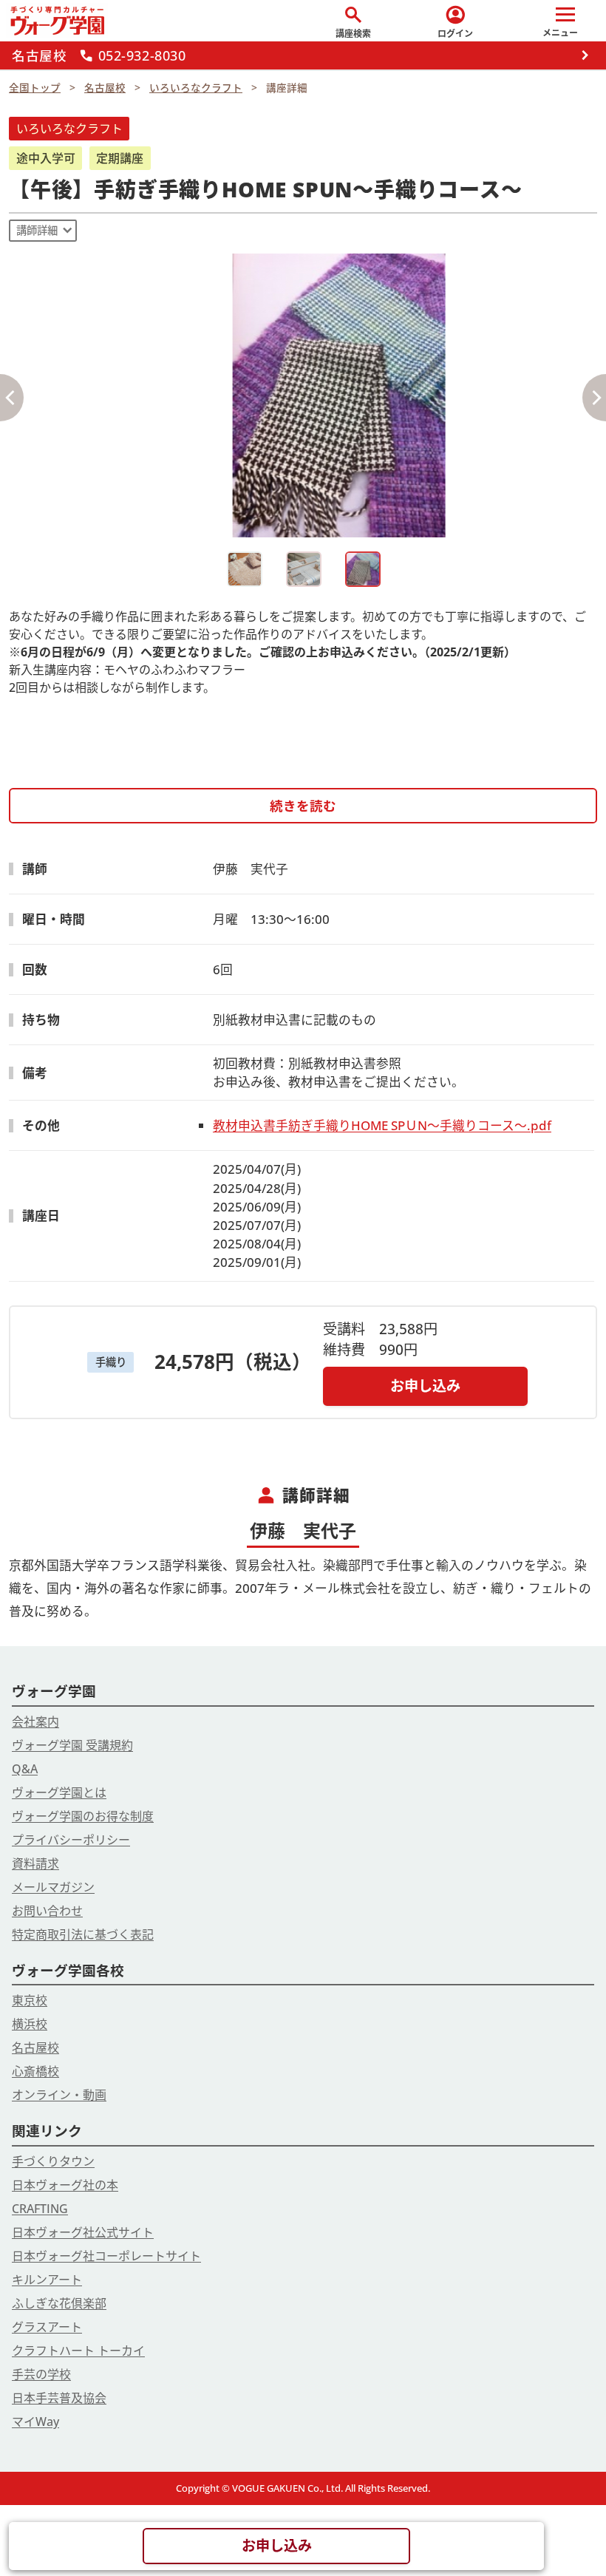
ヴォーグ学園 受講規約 (72, 1745)
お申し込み (425, 1386)
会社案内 (35, 1722)
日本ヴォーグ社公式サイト (83, 2232)
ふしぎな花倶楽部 (59, 2303)
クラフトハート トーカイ (78, 2351)
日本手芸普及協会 (59, 2398)
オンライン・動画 (59, 2095)
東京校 (30, 2000)
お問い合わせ (47, 1911)
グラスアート (47, 2327)
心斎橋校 (35, 2071)
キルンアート (47, 2280)
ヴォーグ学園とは (59, 1792)
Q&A (25, 1769)
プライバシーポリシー (71, 1840)
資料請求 (35, 1863)
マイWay (35, 2422)
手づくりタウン (53, 2161)
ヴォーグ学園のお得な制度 (83, 1816)
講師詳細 (37, 230)
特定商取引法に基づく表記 (83, 1934)
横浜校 (30, 2024)
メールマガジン (53, 1887)
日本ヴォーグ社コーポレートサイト (106, 2256)
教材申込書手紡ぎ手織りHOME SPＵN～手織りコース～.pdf (382, 1125)
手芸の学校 (41, 2374)
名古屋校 (35, 2047)
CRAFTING (40, 2209)
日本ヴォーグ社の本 (65, 2185)
